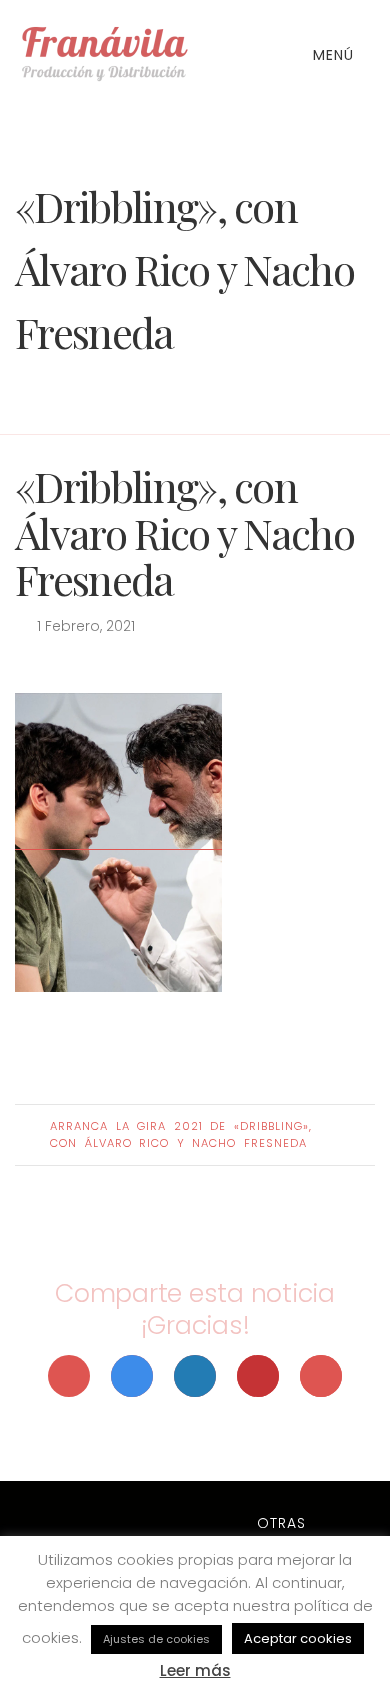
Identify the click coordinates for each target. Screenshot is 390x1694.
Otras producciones (281, 1533)
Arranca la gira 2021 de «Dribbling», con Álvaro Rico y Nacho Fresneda (181, 1134)
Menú (336, 55)
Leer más (195, 1670)
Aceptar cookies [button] (298, 1638)
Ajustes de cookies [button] (156, 1639)
